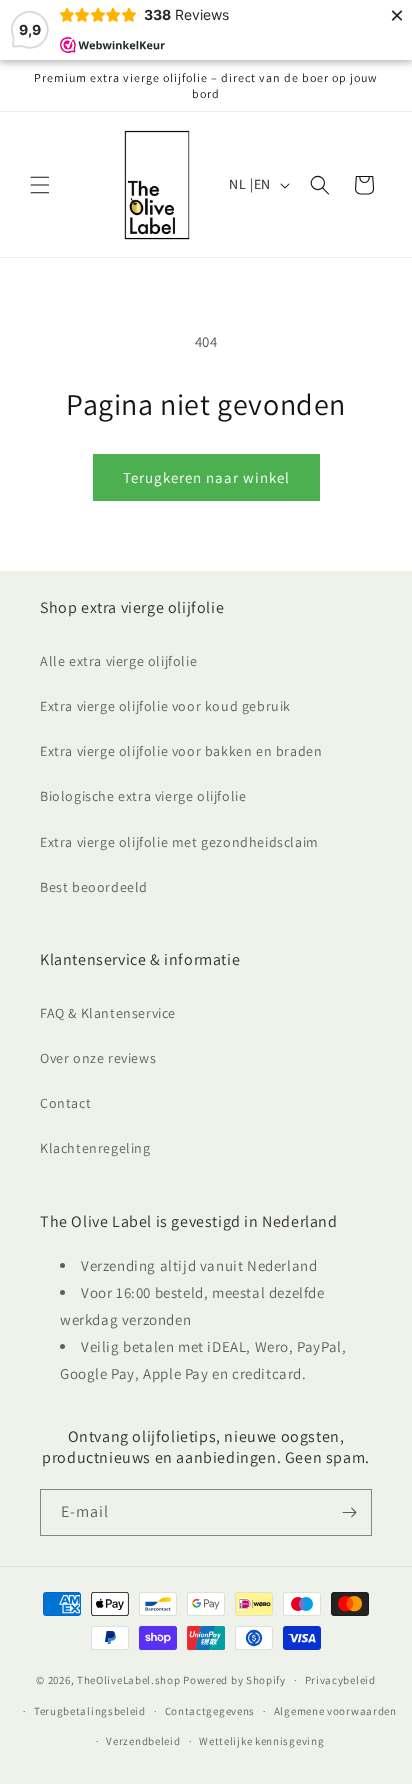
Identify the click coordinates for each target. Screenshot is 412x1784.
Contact (65, 1103)
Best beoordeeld (94, 887)
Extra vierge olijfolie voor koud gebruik (165, 706)
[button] (40, 185)
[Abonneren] (349, 1512)
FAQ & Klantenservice (108, 1013)
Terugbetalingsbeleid (90, 1711)
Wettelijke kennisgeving (261, 1741)
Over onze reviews (98, 1058)
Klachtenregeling (95, 1148)
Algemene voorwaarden (335, 1711)
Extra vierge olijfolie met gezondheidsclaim (179, 842)
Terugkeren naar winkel (206, 477)
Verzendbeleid (143, 1741)
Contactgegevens (210, 1711)
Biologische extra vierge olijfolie (143, 796)
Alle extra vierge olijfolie (118, 661)
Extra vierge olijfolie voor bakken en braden (181, 751)
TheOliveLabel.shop (129, 1680)
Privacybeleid (340, 1680)
